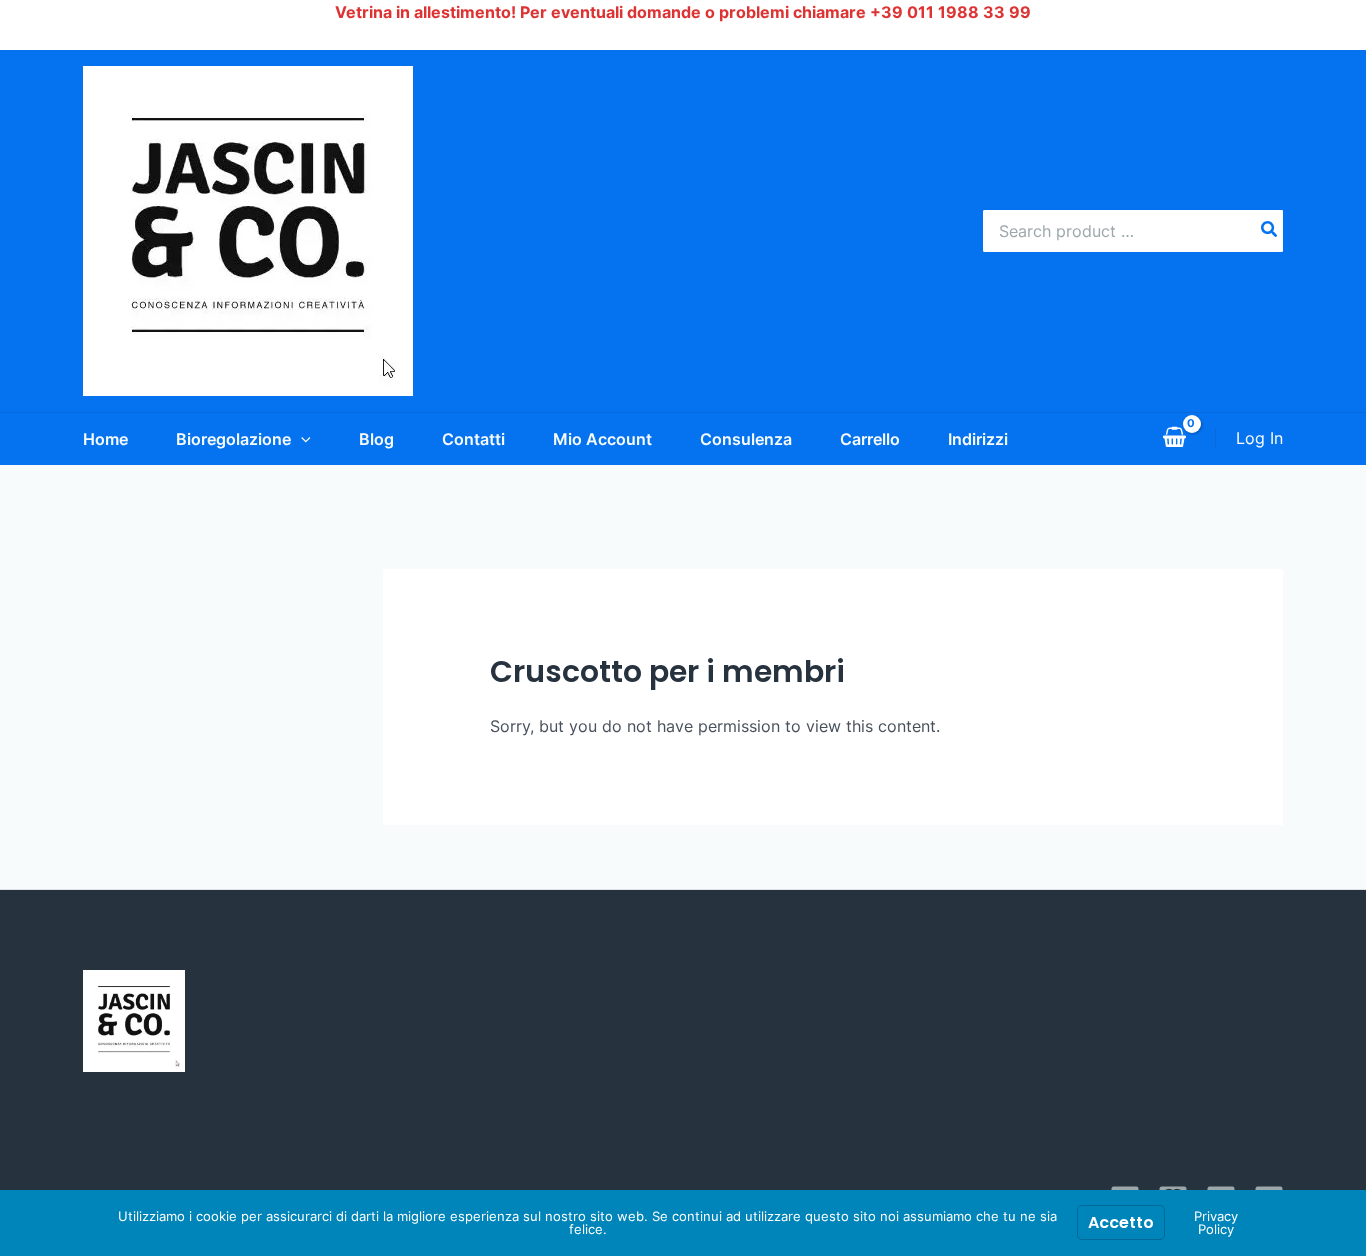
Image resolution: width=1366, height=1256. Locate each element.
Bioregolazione (233, 439)
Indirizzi (978, 439)
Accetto (1121, 1222)
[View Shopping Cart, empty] (1174, 439)
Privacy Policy (1216, 1222)
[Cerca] (1270, 231)
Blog (376, 439)
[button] (301, 439)
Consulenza (746, 439)
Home (105, 439)
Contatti (473, 439)
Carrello (870, 439)
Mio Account (602, 439)
